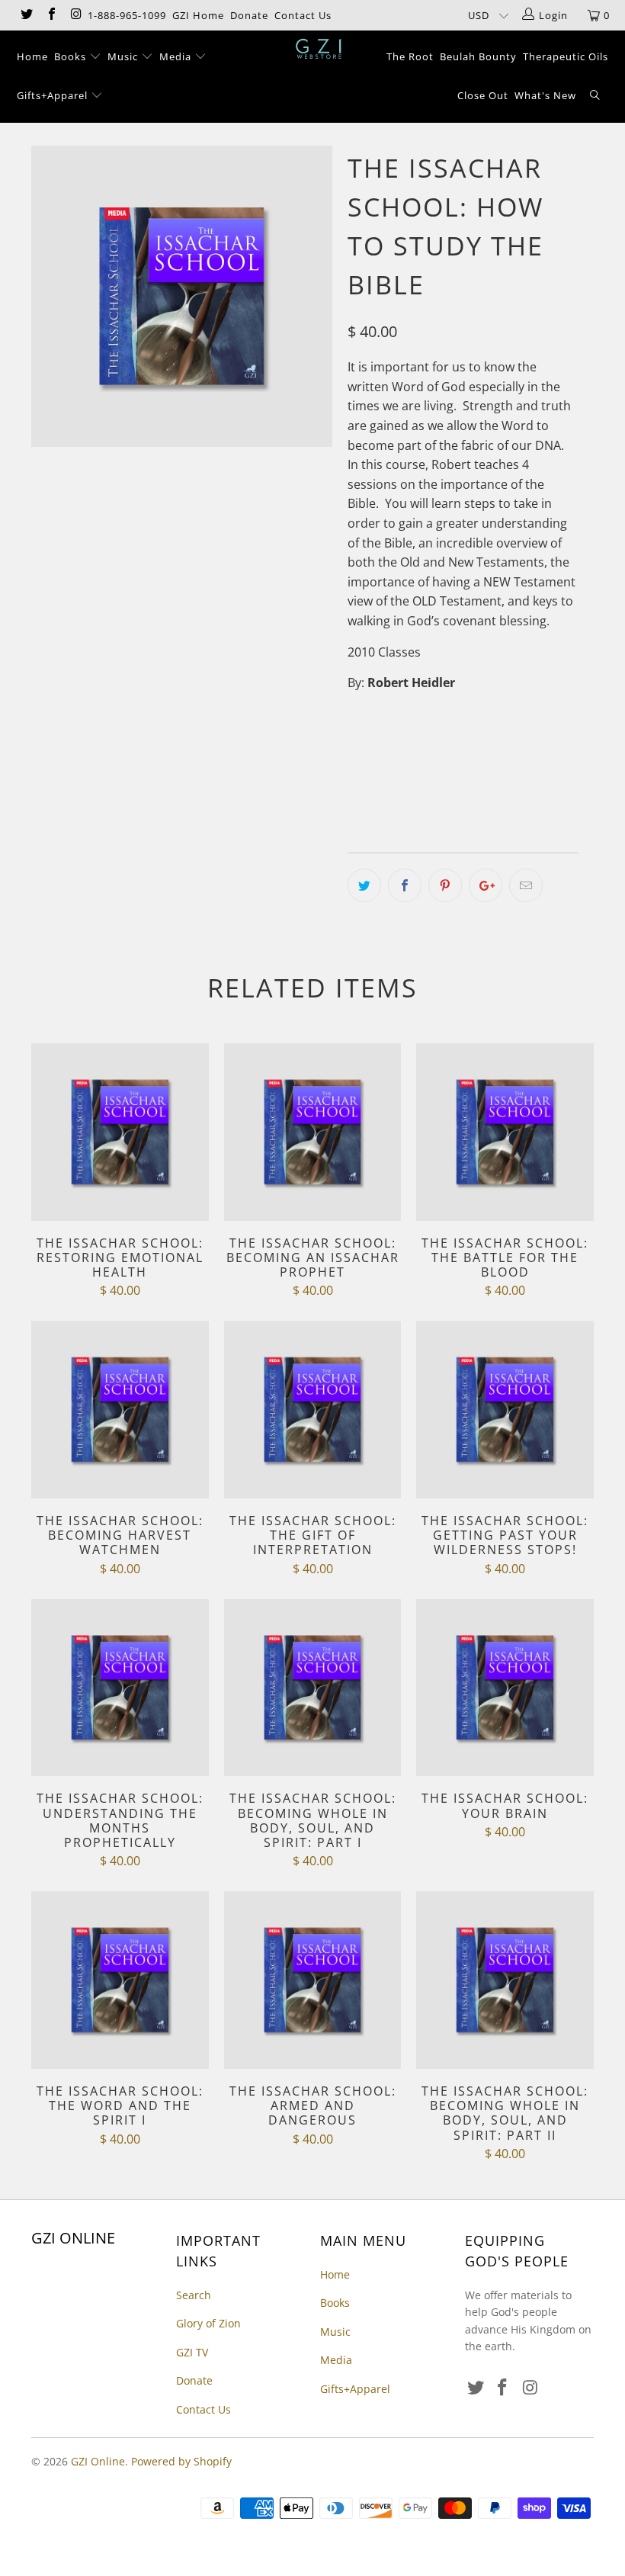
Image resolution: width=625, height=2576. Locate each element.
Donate (249, 15)
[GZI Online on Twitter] (26, 15)
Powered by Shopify (181, 2461)
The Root (410, 56)
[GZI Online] (320, 49)
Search (194, 2295)
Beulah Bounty (478, 56)
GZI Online (98, 2461)
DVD (405, 745)
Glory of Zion (208, 2323)
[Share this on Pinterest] (445, 885)
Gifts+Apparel (54, 95)
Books (72, 56)
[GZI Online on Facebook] (50, 15)
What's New (545, 95)
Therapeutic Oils (566, 56)
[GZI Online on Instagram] (75, 15)
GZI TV (192, 2352)
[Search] (595, 96)
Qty (357, 789)
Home (32, 56)
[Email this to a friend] (526, 885)
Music (124, 56)
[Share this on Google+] (486, 885)
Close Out (483, 95)
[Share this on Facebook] (405, 885)
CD (364, 745)
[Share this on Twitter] (364, 885)
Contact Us (303, 15)
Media (177, 56)
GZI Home (198, 15)
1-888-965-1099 (127, 15)
